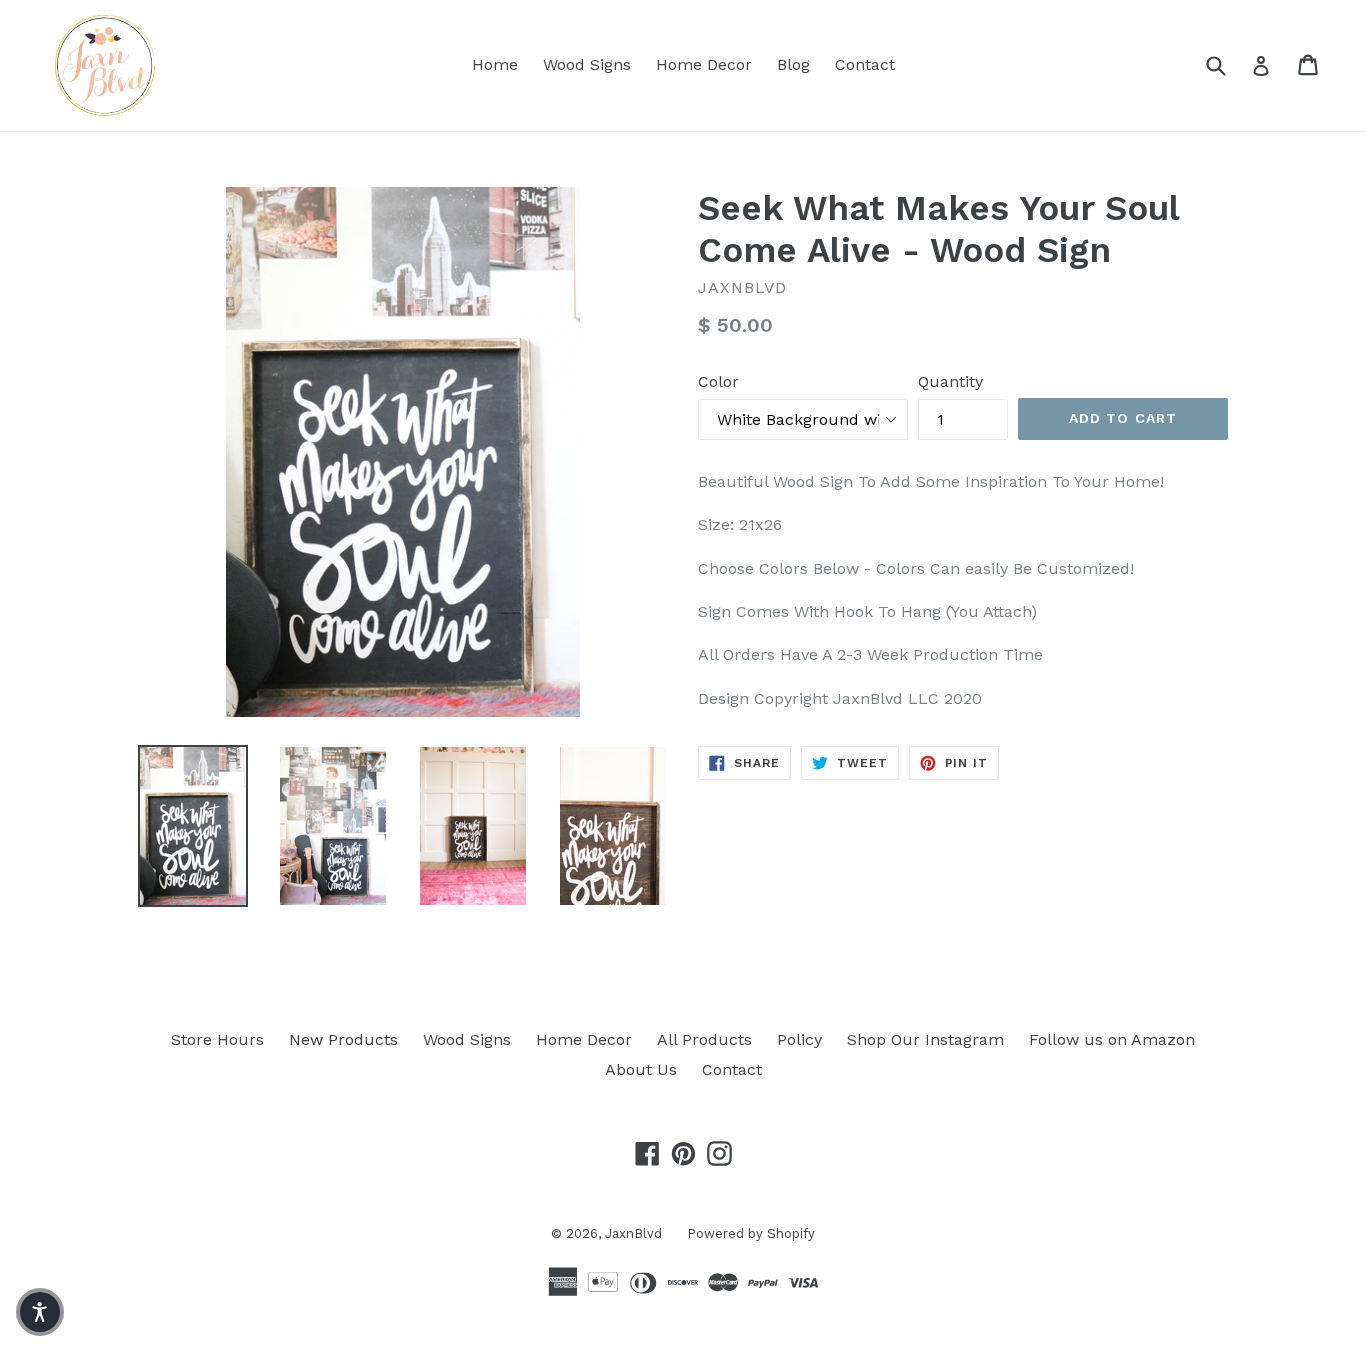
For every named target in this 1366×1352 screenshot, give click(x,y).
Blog (793, 64)
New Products (343, 1039)
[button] (40, 1312)
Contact (865, 64)
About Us (641, 1069)
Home (495, 64)
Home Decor (704, 64)
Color (718, 381)
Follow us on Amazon (1112, 1039)
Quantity (950, 381)
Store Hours (217, 1039)
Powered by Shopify (751, 1233)
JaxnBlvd (633, 1233)
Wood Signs (587, 64)
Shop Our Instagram (925, 1039)
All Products (704, 1039)
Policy (799, 1039)
